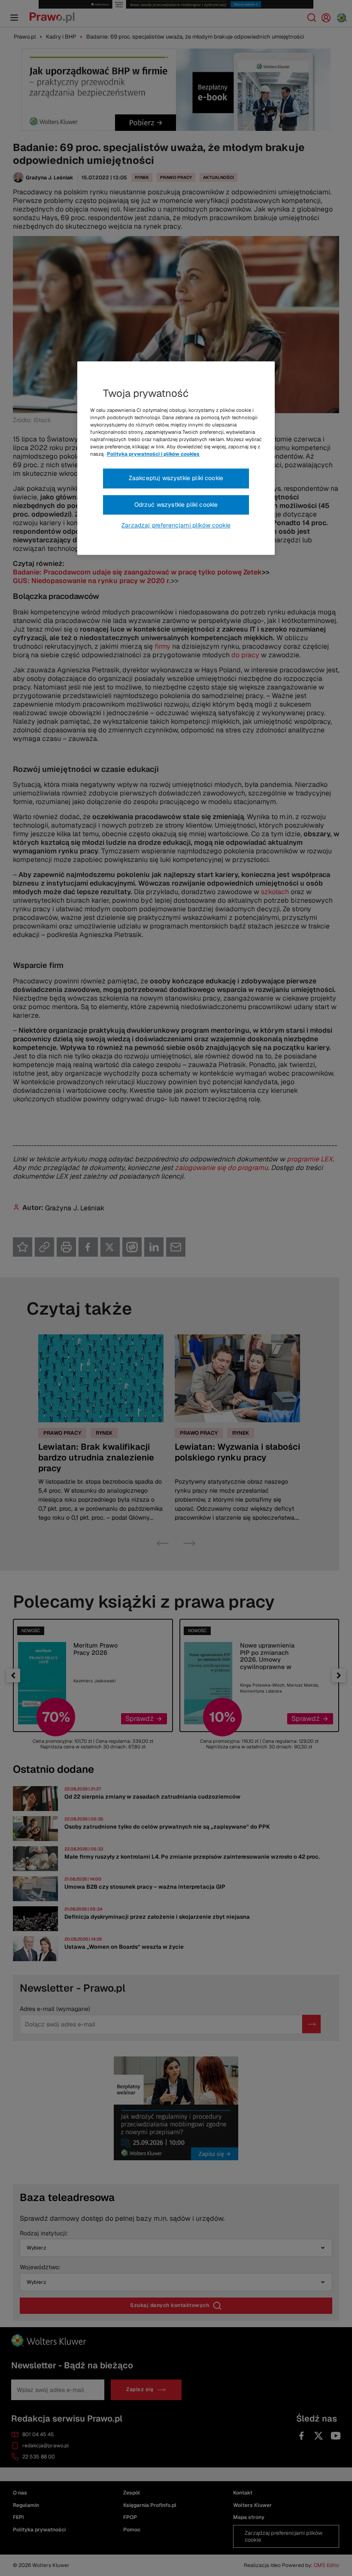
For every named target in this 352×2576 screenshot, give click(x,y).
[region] (176, 458)
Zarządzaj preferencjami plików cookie (176, 526)
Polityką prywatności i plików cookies (153, 454)
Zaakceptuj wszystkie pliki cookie (176, 478)
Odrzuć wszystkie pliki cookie (176, 505)
